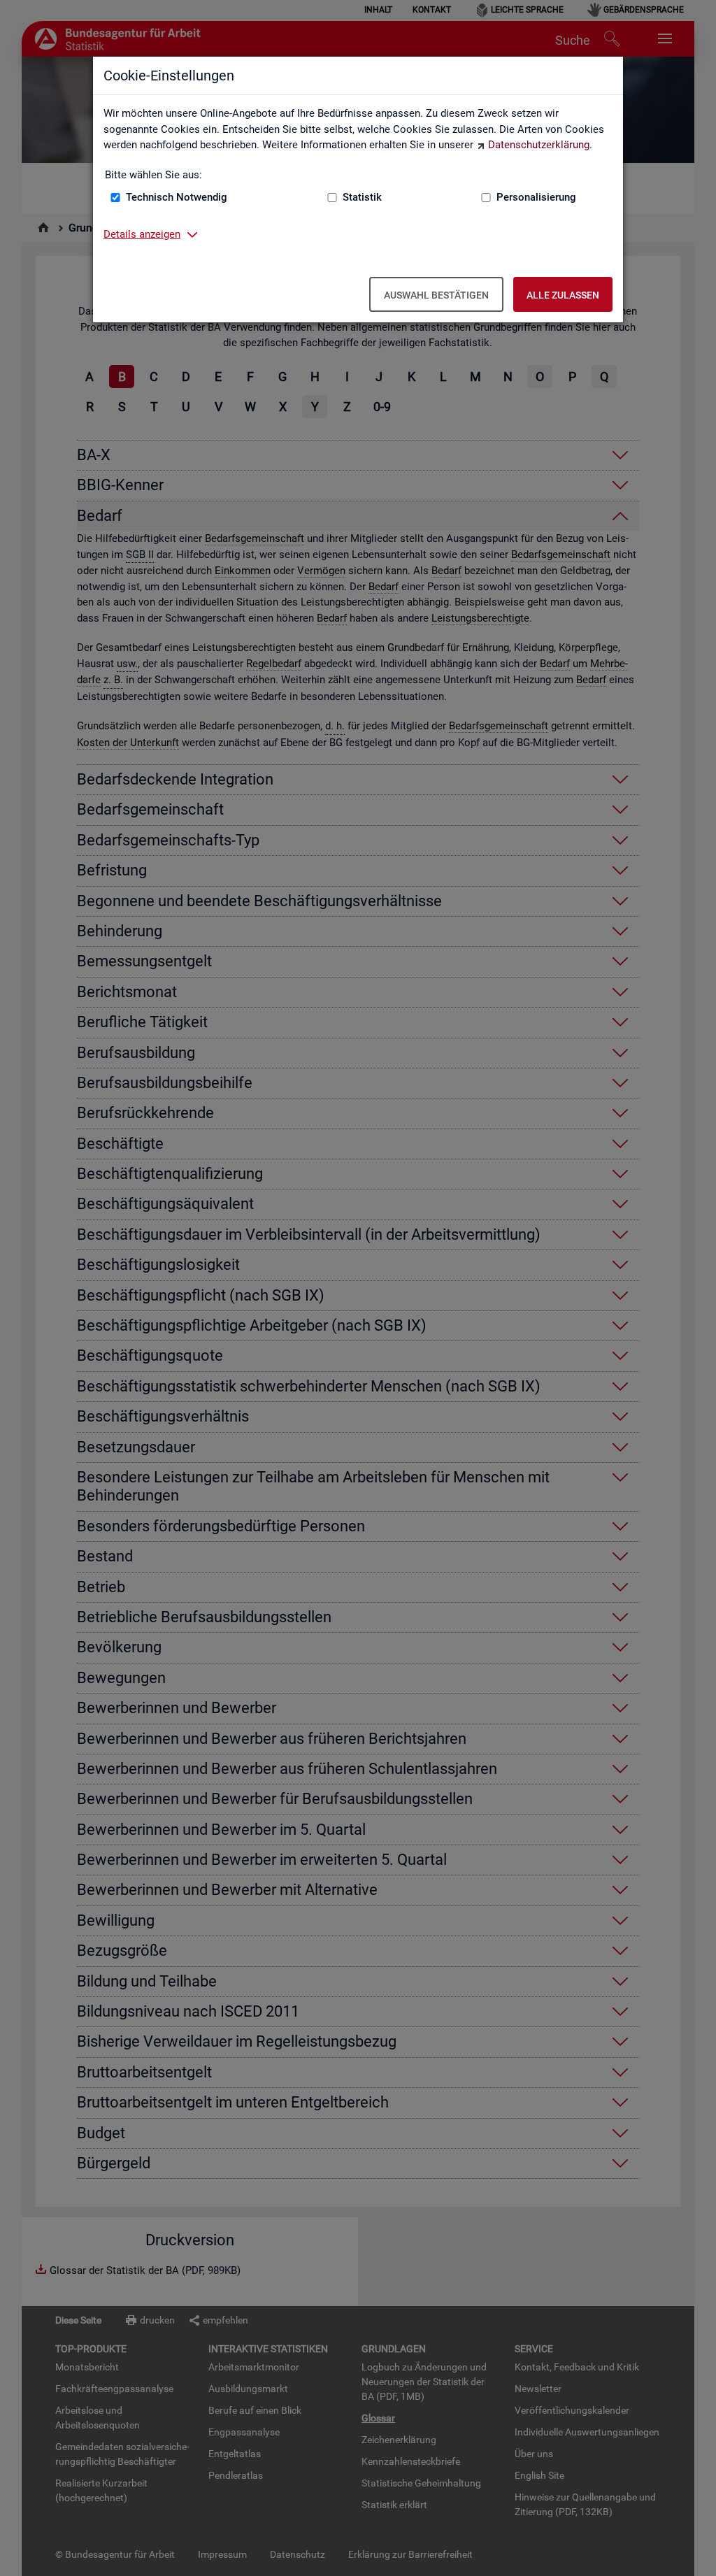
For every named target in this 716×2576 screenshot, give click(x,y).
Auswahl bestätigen (436, 295)
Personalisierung (536, 197)
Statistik (362, 197)
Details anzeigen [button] (142, 234)
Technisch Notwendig (177, 197)
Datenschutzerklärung (539, 145)
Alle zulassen (563, 295)
